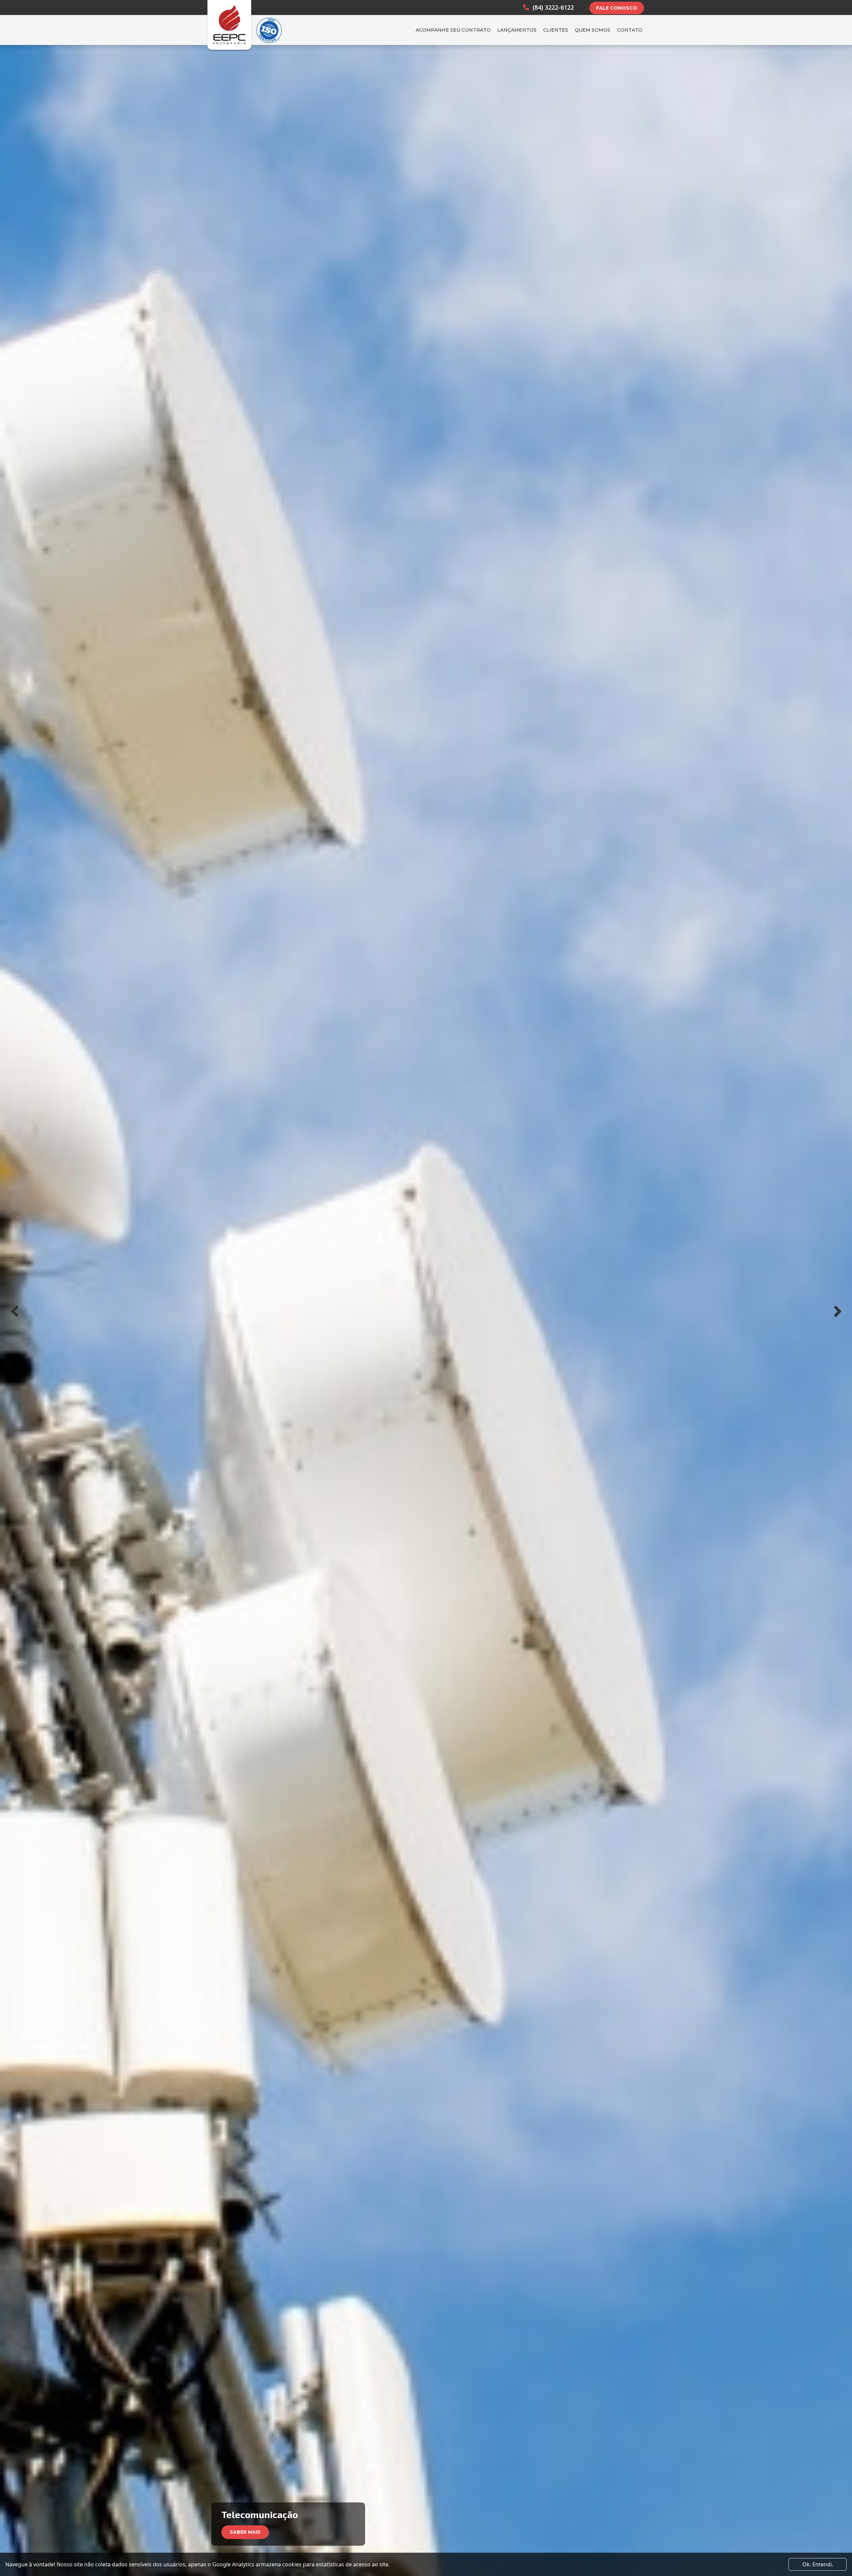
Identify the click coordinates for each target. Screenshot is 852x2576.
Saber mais (245, 2532)
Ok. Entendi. (818, 2564)
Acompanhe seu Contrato (453, 30)
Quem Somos (593, 30)
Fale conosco (617, 8)
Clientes (556, 30)
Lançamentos (517, 30)
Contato (630, 30)
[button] (14, 1311)
